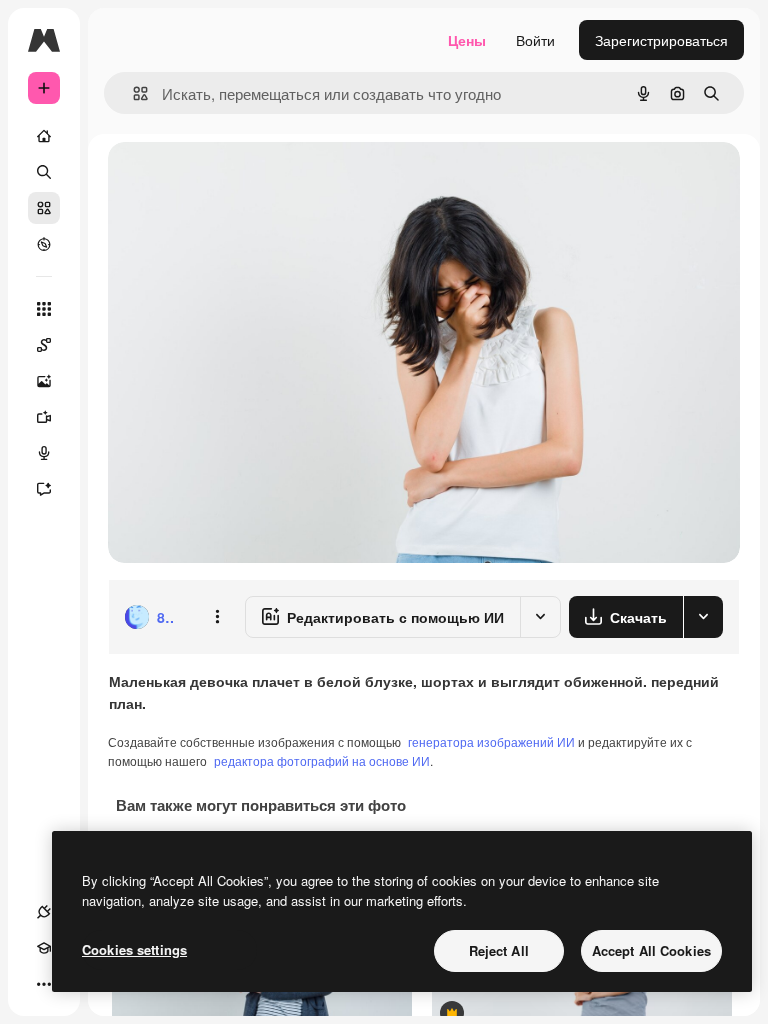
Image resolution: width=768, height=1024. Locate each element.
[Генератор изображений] (44, 381)
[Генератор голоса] (44, 453)
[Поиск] (44, 172)
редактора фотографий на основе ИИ (322, 760)
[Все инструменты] (44, 309)
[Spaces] (44, 345)
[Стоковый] (44, 208)
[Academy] (44, 948)
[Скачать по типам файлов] (703, 617)
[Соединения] (44, 912)
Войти (535, 40)
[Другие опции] (217, 617)
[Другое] (44, 984)
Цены (467, 40)
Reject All (499, 950)
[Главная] (44, 136)
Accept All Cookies (651, 950)
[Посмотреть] (44, 244)
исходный (242, 179)
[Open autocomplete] (132, 93)
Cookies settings (134, 949)
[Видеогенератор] (44, 417)
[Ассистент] (44, 489)
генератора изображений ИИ (491, 741)
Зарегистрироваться (661, 40)
